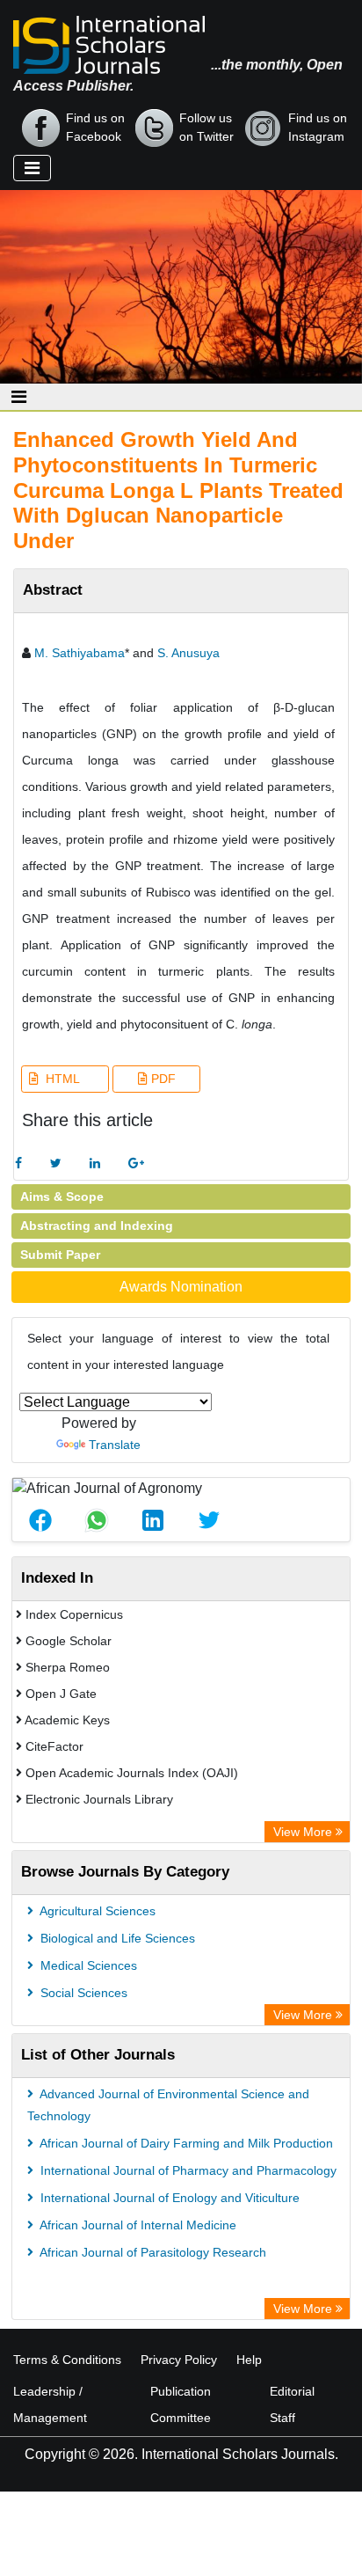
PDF (162, 1079)
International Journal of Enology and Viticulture (168, 2198)
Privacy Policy (179, 2360)
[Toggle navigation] (32, 168)
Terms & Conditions (67, 2360)
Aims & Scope (62, 1197)
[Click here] (18, 1164)
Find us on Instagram (318, 127)
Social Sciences (82, 1993)
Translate (115, 1445)
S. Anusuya (188, 653)
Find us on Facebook (95, 127)
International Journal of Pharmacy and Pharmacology (187, 2170)
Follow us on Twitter (206, 127)
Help (249, 2360)
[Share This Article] (40, 1520)
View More (304, 1832)
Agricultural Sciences (96, 1911)
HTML (61, 1079)
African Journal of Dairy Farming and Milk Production (185, 2143)
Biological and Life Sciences (116, 1938)
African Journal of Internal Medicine (137, 2225)
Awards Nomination (181, 1287)
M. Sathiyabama (80, 653)
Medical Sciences (87, 1965)
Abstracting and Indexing (97, 1226)
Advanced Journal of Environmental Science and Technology (168, 2105)
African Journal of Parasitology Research (152, 2252)
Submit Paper (60, 1255)
